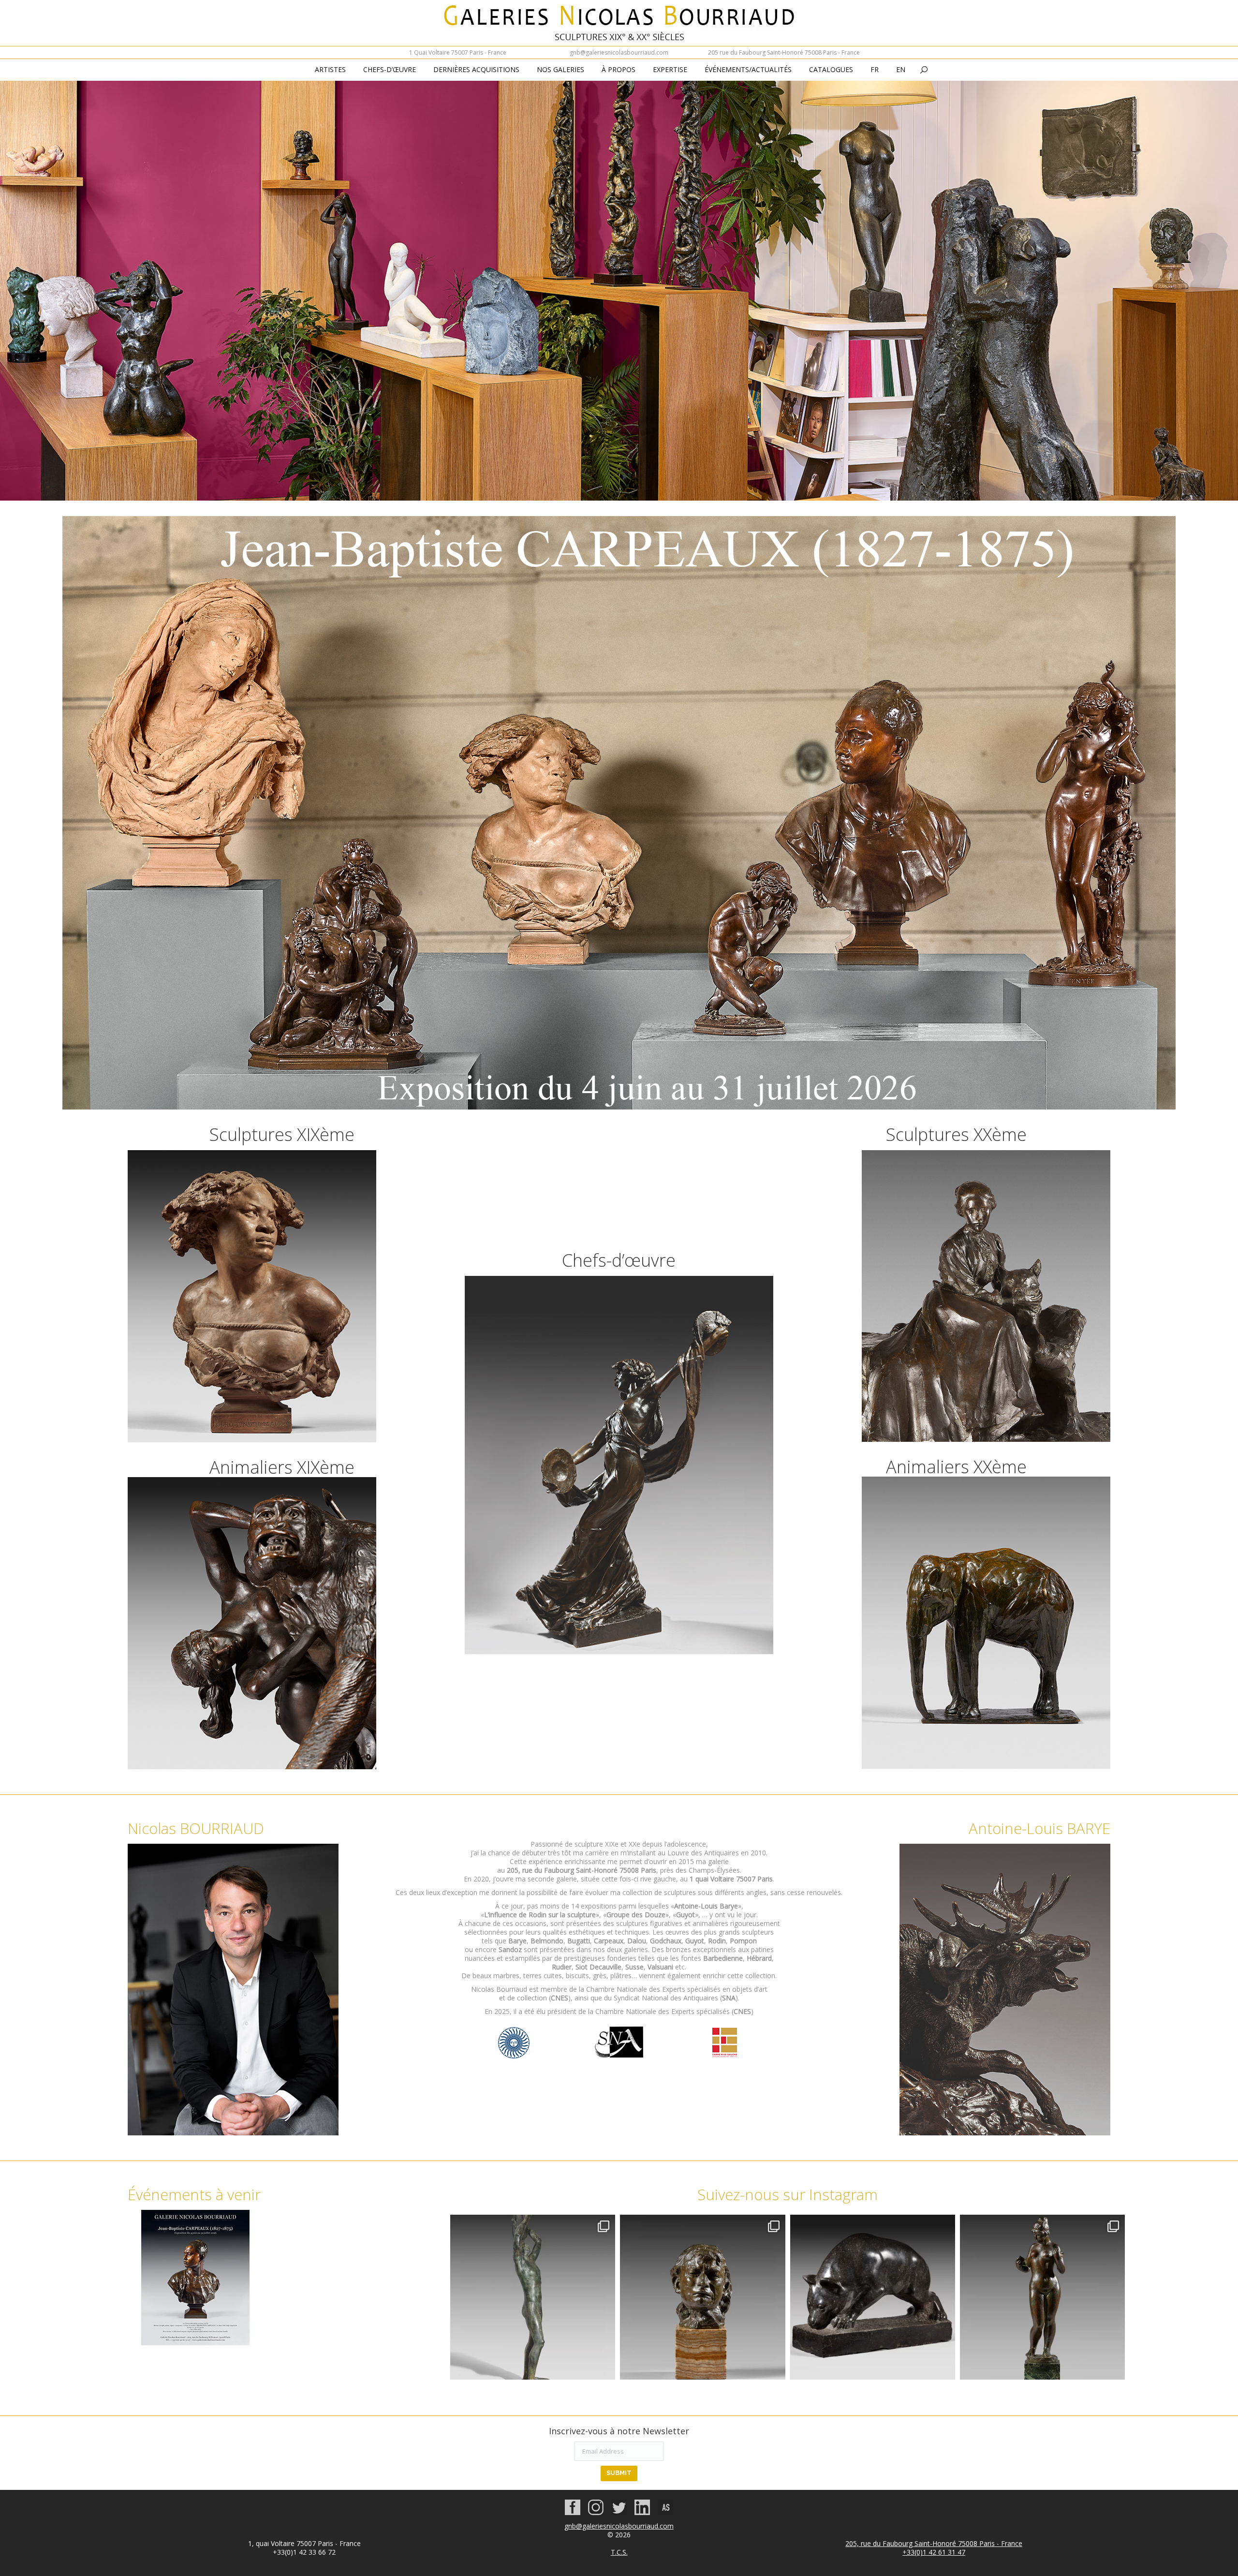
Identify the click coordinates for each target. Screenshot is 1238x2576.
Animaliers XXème (956, 1467)
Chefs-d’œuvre (619, 1260)
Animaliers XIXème (282, 1467)
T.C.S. (619, 2552)
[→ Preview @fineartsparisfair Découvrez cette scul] (533, 2297)
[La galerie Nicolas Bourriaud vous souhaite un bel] (1042, 2297)
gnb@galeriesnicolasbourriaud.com (619, 52)
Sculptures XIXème (282, 1134)
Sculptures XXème (956, 1134)
